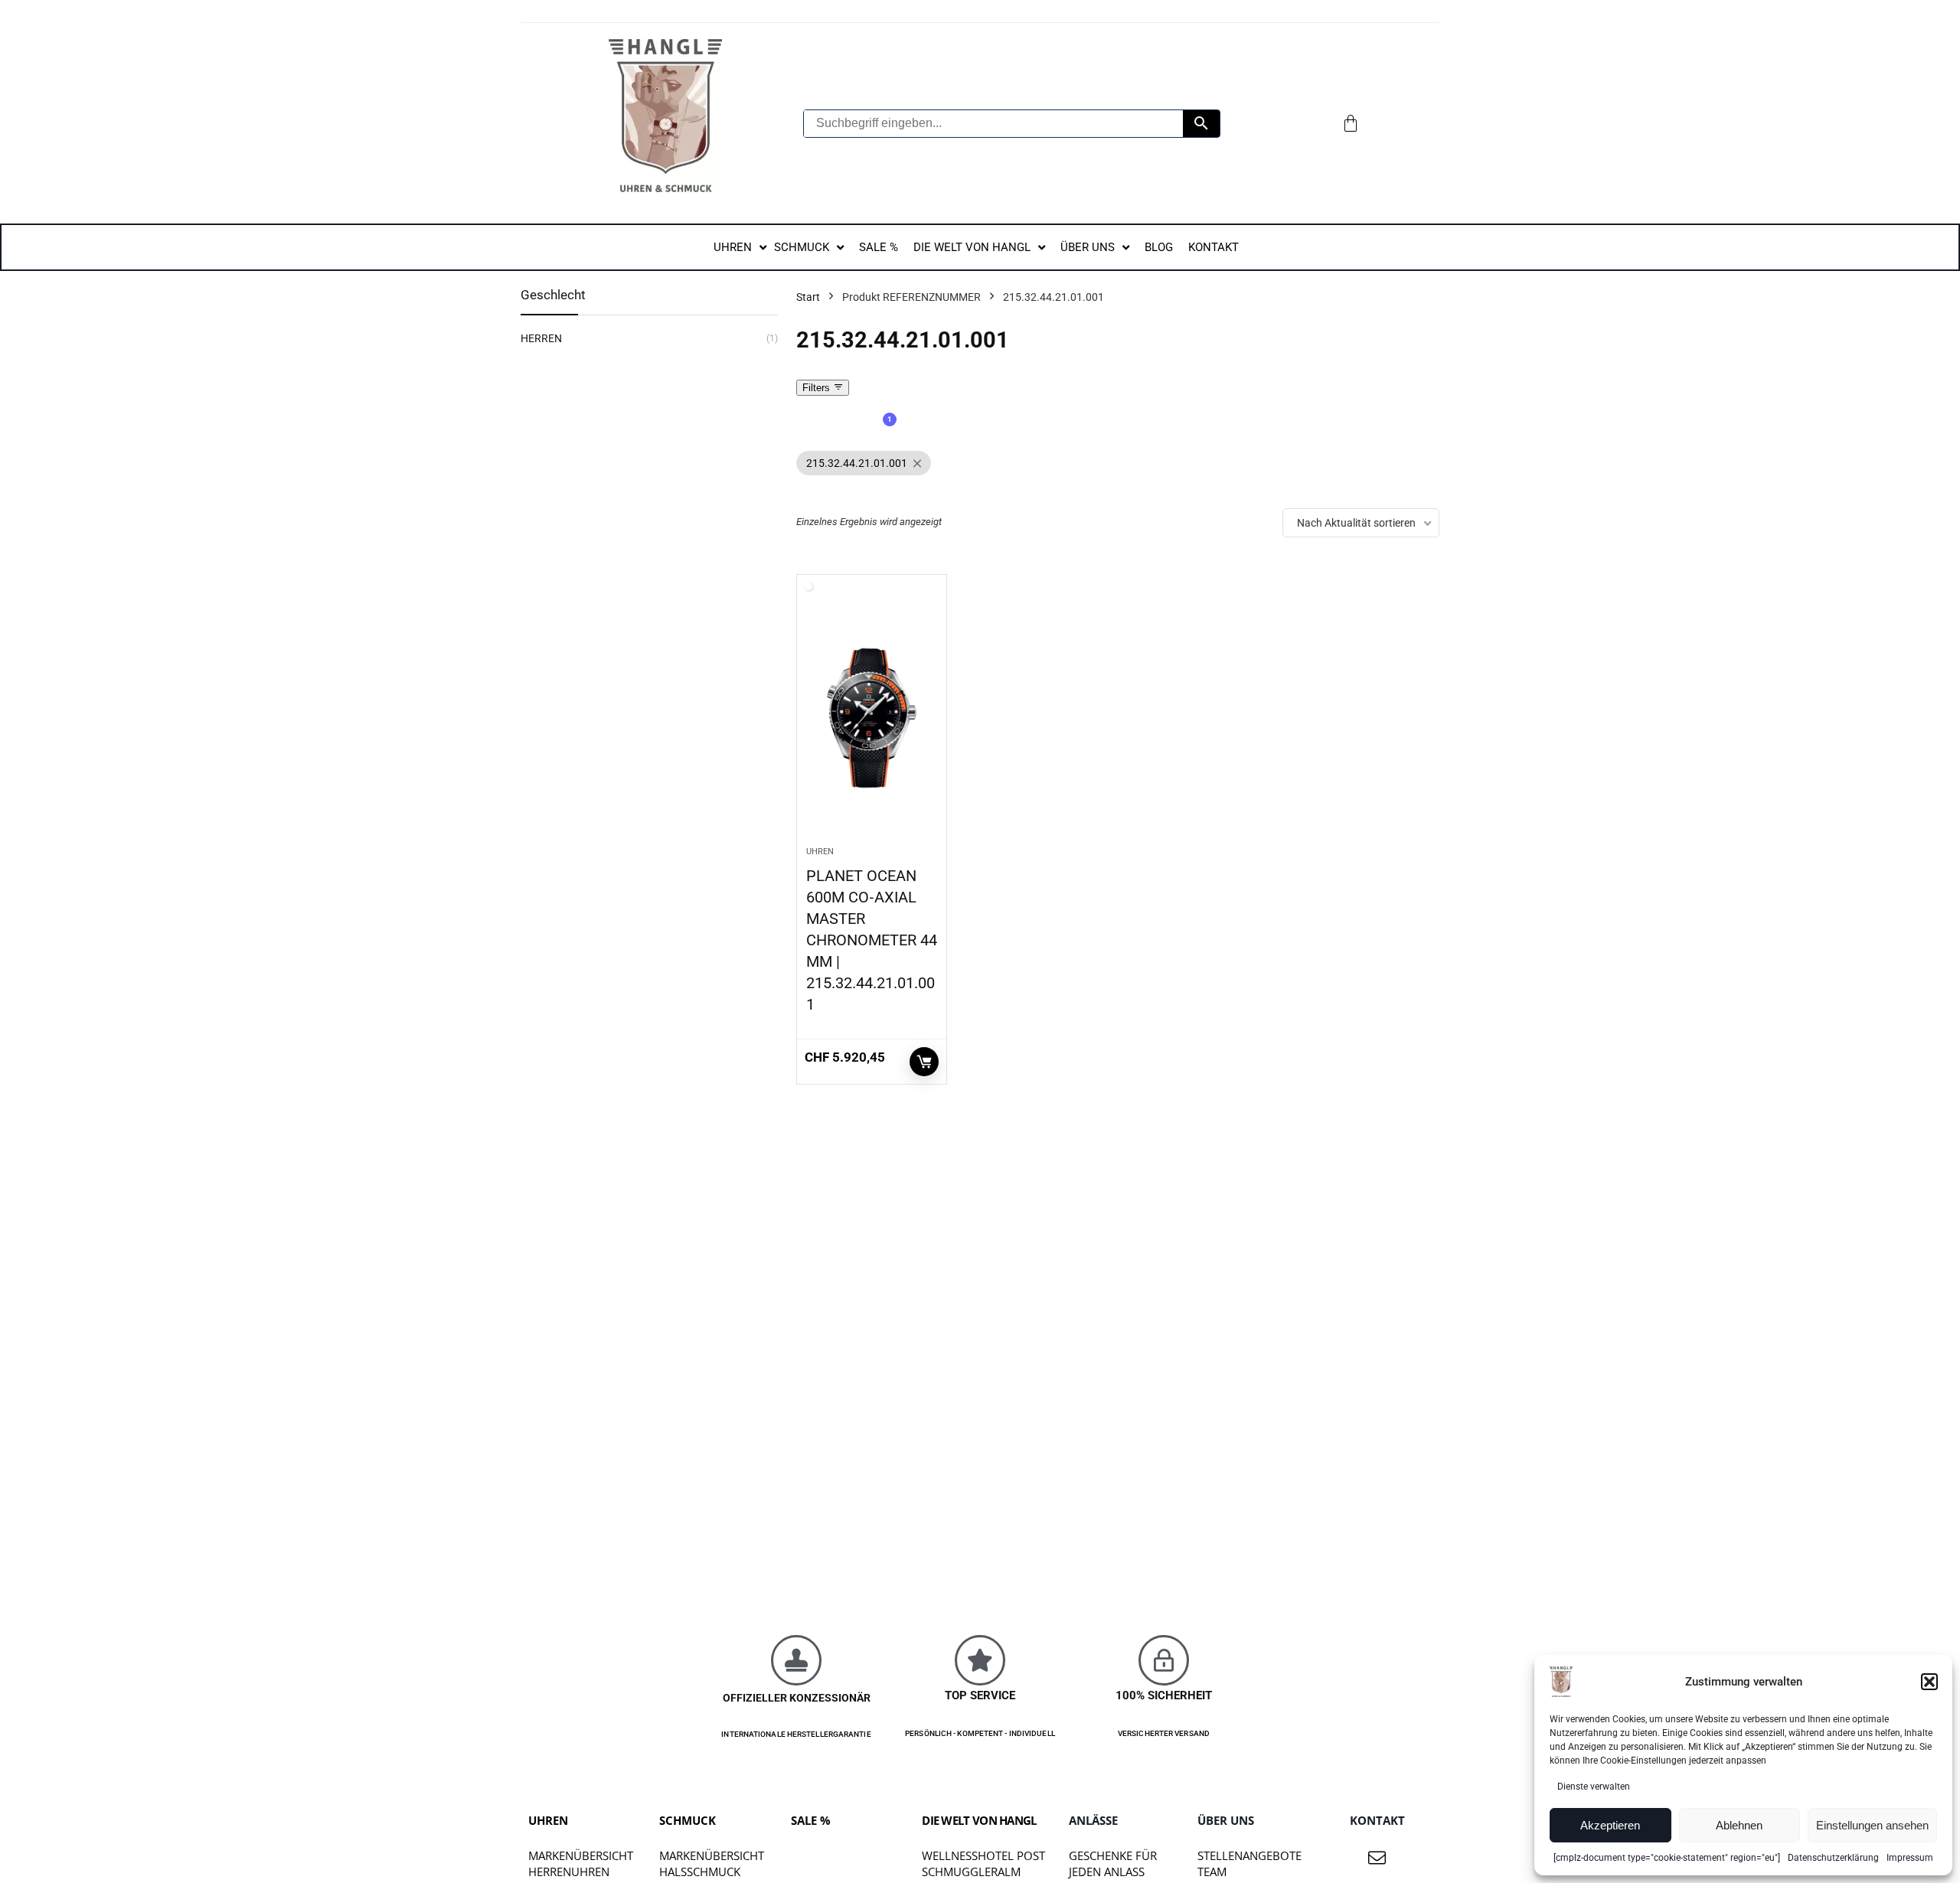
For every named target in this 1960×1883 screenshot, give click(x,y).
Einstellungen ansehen (1872, 1825)
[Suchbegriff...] (1201, 124)
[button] (1929, 1682)
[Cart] (1351, 123)
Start (808, 297)
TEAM (1212, 1872)
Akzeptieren (1610, 1825)
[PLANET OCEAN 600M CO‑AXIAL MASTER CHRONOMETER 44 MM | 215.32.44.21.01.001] (872, 718)
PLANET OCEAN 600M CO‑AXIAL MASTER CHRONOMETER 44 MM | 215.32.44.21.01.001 (872, 940)
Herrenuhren (569, 1872)
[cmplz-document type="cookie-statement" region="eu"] (1667, 1858)
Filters (818, 388)
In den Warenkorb (924, 1062)
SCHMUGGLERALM (971, 1872)
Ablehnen (1739, 1825)
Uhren (820, 852)
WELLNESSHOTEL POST (983, 1855)
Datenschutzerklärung (1833, 1858)
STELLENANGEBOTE (1249, 1855)
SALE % (811, 1820)
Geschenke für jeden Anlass (1113, 1863)
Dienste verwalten (1594, 1787)
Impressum (1910, 1858)
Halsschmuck (700, 1872)
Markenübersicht (581, 1855)
